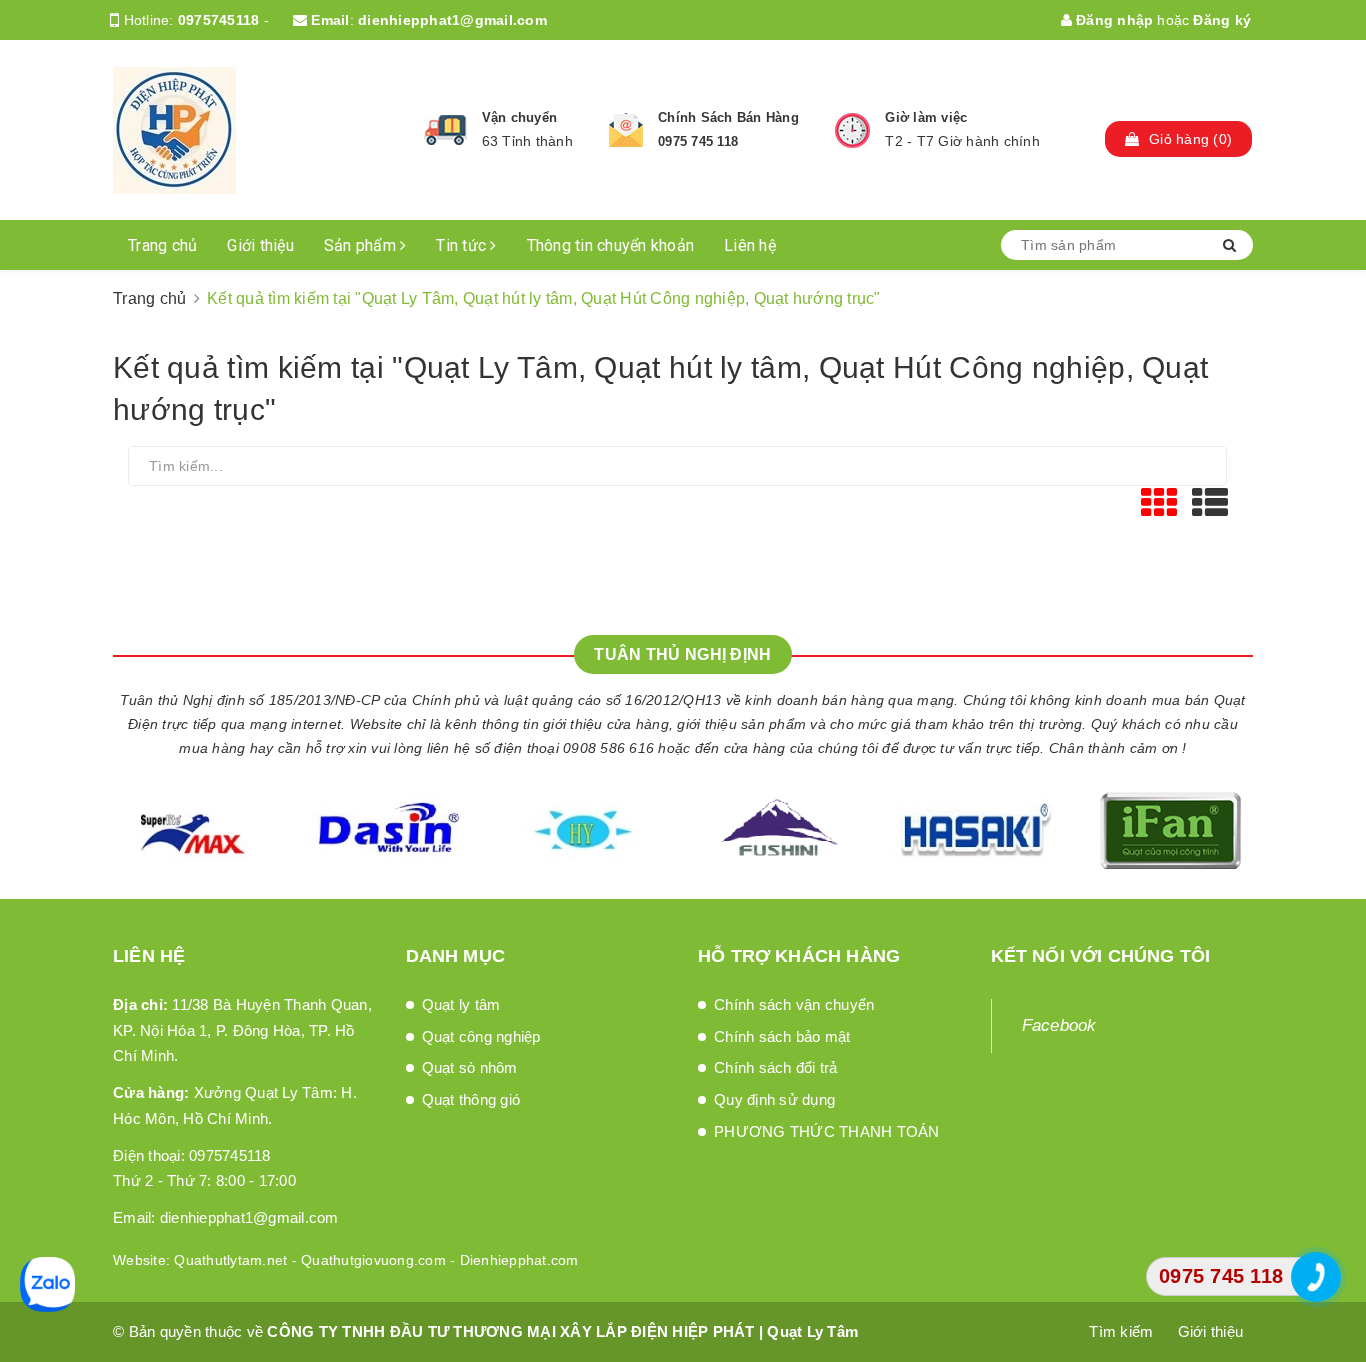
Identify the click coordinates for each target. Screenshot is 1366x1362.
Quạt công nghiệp (481, 1036)
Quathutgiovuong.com (373, 1260)
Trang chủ (162, 245)
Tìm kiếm (1121, 1331)
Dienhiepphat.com (519, 1260)
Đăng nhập (1113, 20)
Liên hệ (750, 245)
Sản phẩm (362, 245)
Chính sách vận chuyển (794, 1004)
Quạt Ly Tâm (812, 1331)
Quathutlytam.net (230, 1260)
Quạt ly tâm (461, 1004)
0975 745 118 (698, 141)
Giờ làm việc (926, 117)
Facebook (1059, 1025)
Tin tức (463, 245)
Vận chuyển (520, 117)
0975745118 (219, 20)
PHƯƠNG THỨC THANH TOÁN (827, 1131)
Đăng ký (1222, 20)
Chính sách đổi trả (776, 1067)
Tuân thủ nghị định (682, 654)
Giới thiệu (260, 245)
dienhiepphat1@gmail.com (452, 20)
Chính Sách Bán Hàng (728, 117)
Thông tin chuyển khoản (611, 245)
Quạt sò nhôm (470, 1067)
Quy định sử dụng (774, 1099)
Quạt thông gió (471, 1099)
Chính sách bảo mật (782, 1036)
